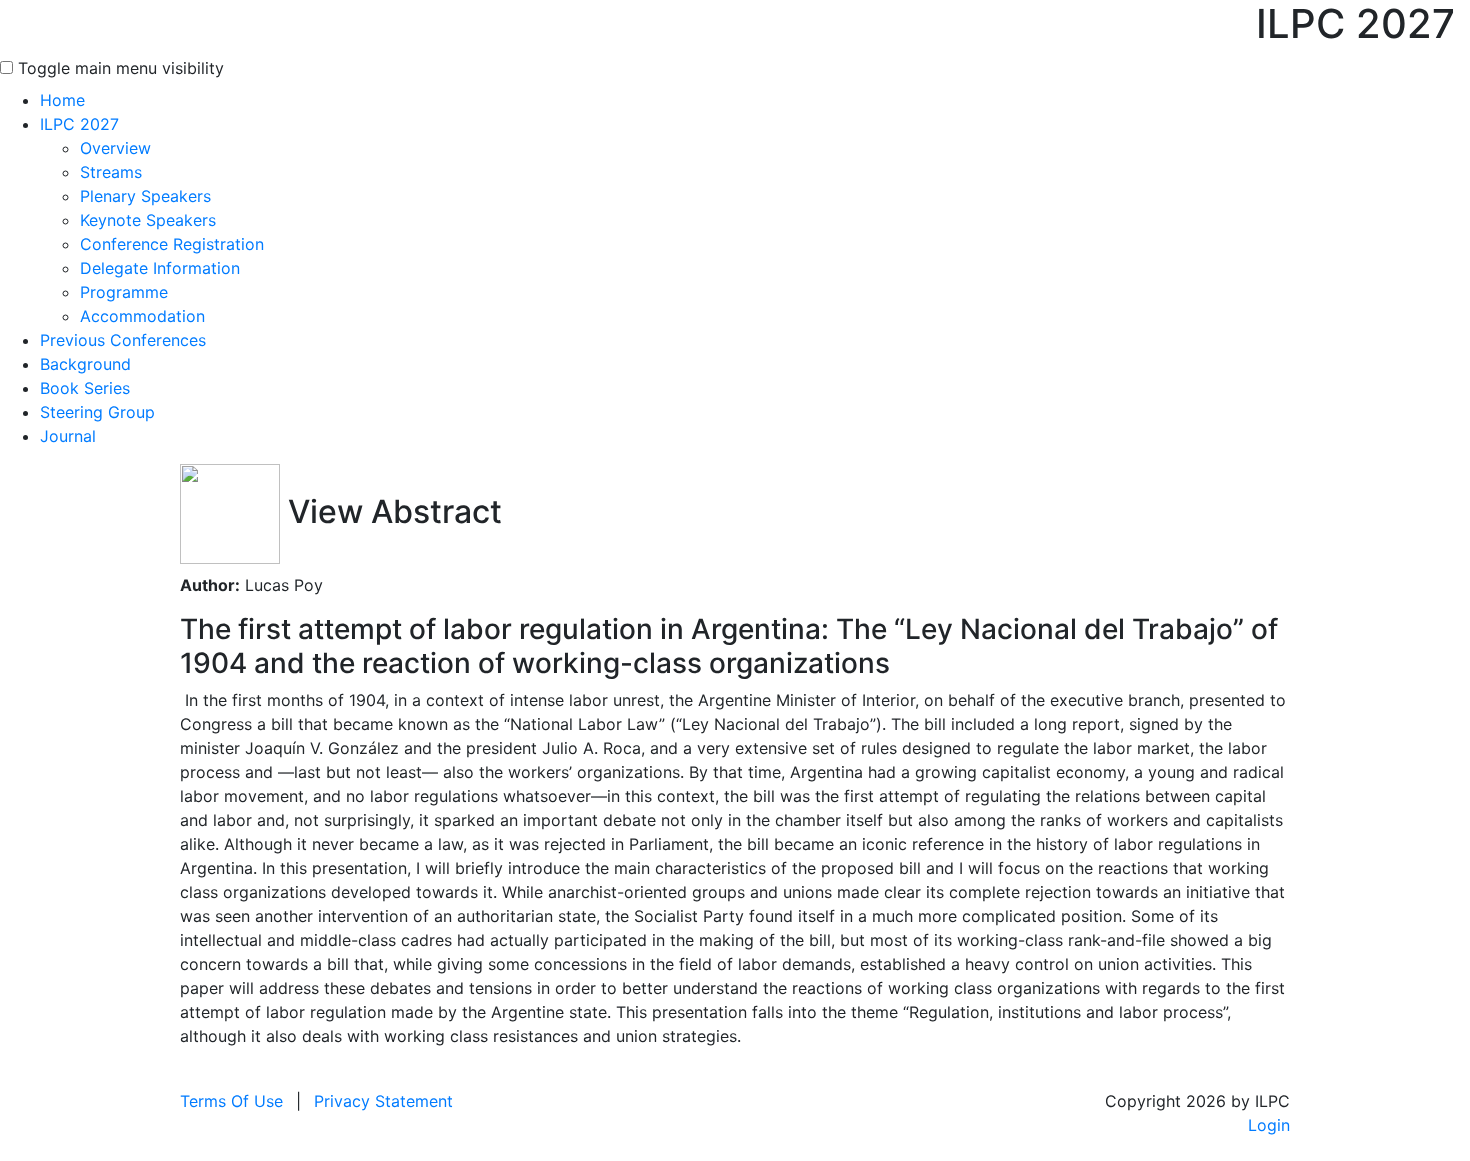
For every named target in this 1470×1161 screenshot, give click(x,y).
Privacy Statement (383, 1101)
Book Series (85, 388)
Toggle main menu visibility (121, 68)
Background (85, 364)
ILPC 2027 (79, 124)
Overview (115, 148)
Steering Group (97, 412)
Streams (111, 172)
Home (62, 100)
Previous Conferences (123, 340)
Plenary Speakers (145, 196)
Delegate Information (160, 268)
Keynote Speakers (148, 220)
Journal (68, 436)
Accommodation (142, 316)
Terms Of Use (231, 1101)
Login (1269, 1125)
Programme (124, 292)
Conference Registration (172, 244)
